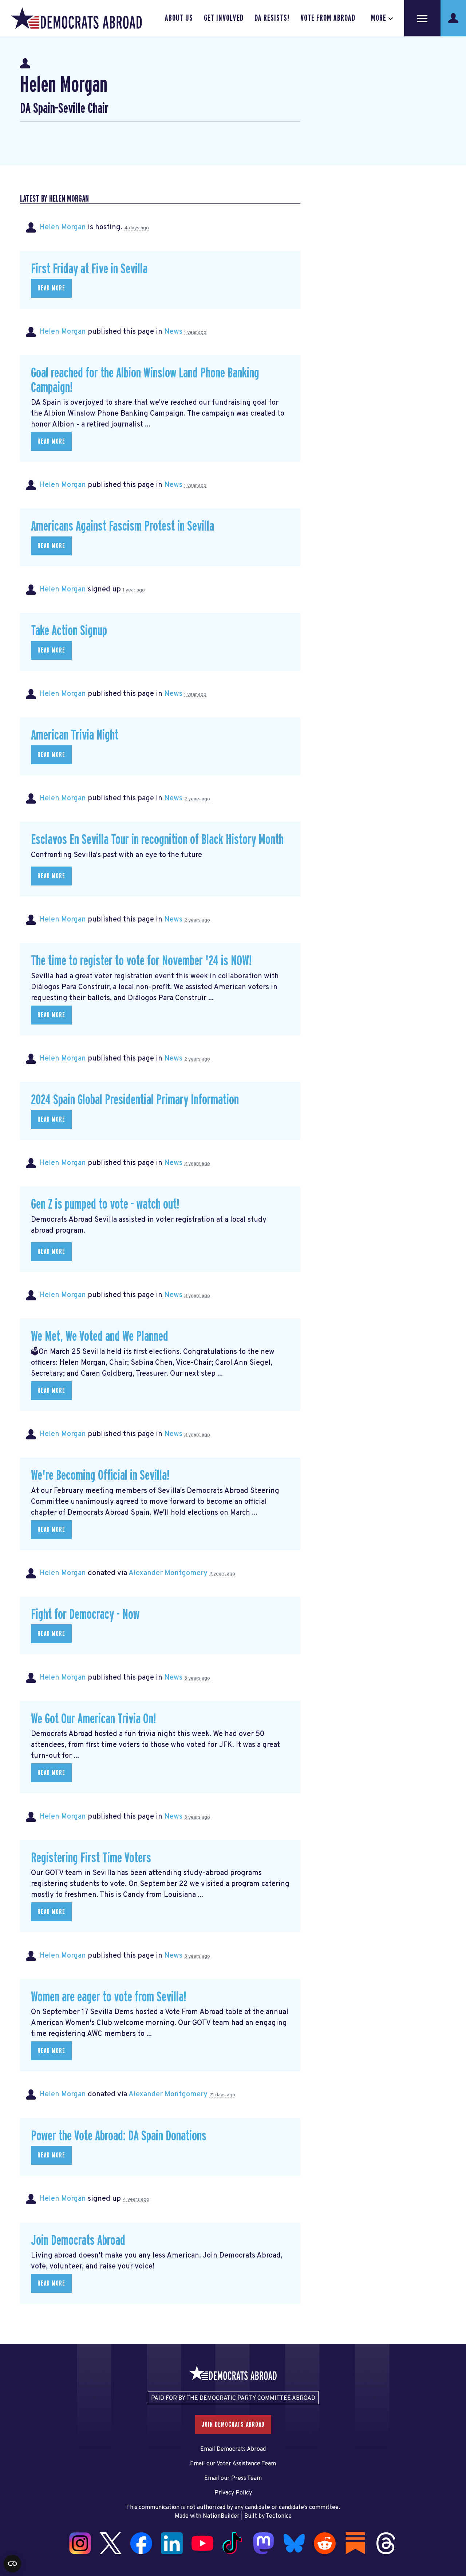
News (173, 332)
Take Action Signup (69, 631)
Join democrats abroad (233, 2425)
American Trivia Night (75, 735)
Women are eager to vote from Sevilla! (108, 1997)
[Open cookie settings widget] (12, 2564)
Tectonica (279, 2516)
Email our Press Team (233, 2478)
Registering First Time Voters (91, 1858)
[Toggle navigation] (422, 18)
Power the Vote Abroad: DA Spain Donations (119, 2136)
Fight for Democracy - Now (85, 1615)
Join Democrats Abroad (78, 2241)
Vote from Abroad (328, 18)
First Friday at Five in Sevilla (89, 269)
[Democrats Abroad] (76, 18)
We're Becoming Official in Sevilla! (100, 1476)
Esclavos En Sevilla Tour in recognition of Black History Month (157, 840)
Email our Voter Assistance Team (233, 2464)
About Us (179, 18)
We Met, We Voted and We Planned (100, 1337)
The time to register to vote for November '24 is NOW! (141, 961)
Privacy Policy (233, 2493)
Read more (51, 288)
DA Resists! (272, 18)
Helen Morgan (63, 227)
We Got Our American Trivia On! (93, 1719)
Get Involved (224, 18)
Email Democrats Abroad (233, 2449)
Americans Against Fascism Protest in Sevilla (123, 526)
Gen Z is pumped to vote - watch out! (105, 1204)
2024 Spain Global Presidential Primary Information (135, 1100)
